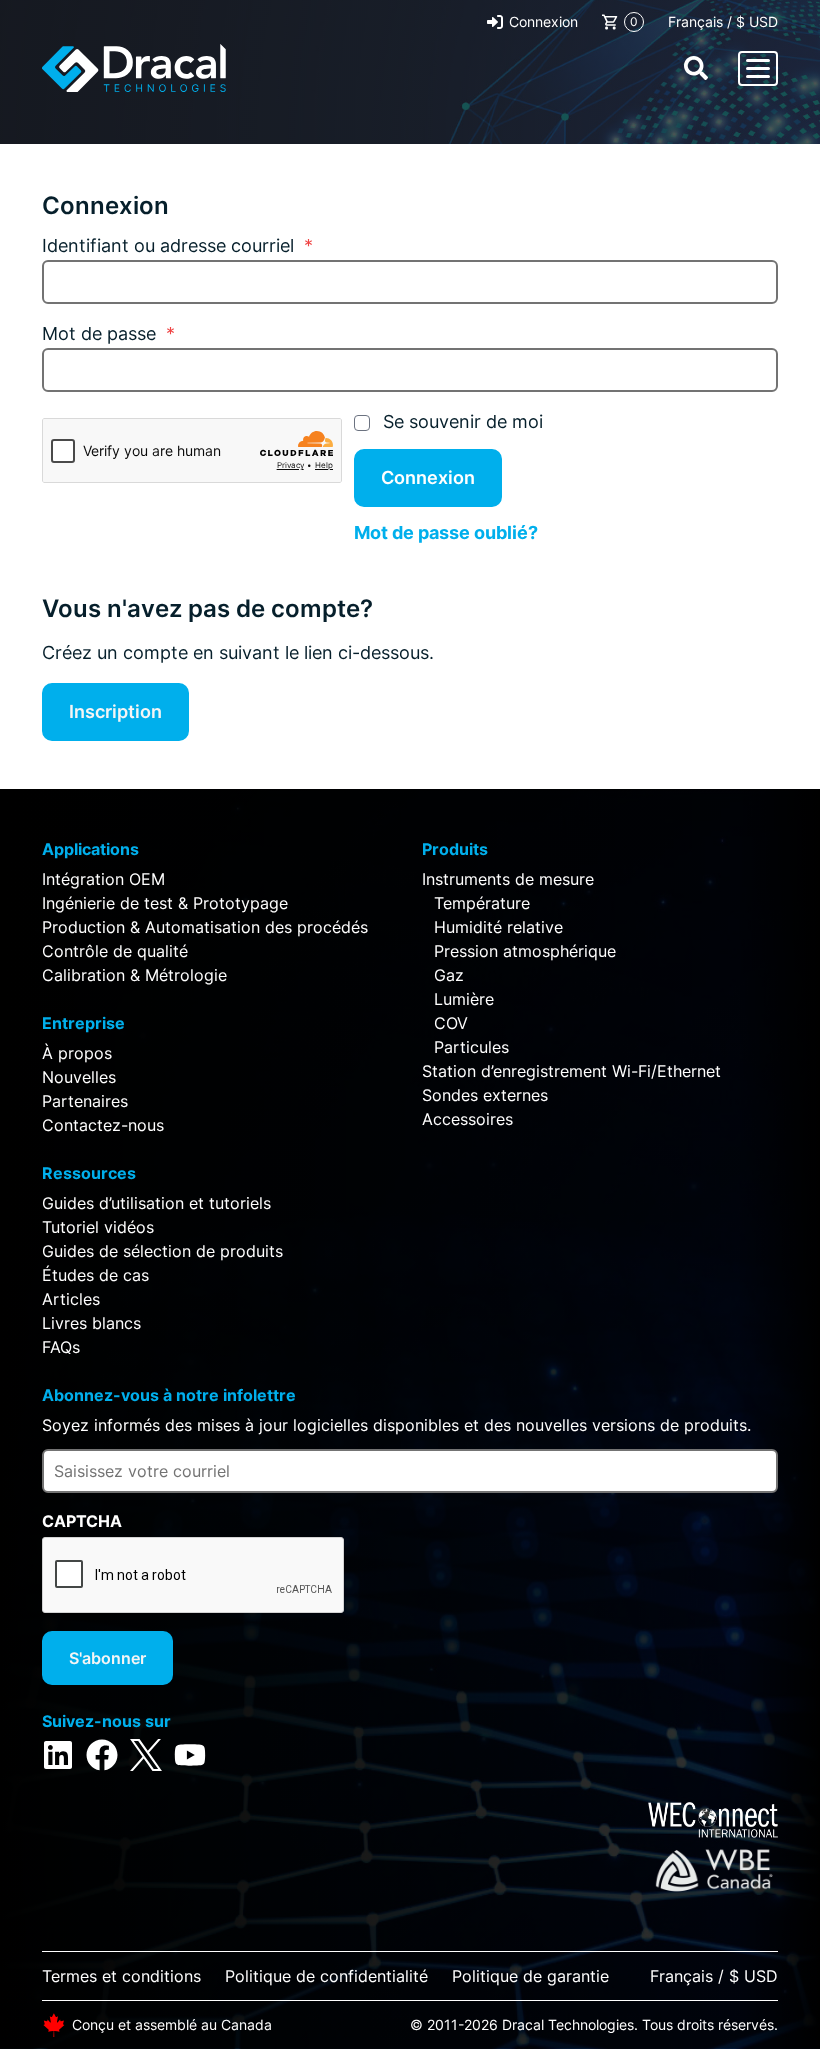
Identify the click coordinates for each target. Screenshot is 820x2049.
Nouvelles (79, 1077)
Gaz (449, 975)
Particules (471, 1047)
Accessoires (467, 1119)
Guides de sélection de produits (162, 1251)
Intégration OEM (103, 879)
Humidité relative (498, 927)
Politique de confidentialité (326, 1976)
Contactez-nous (103, 1125)
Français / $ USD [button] (723, 21)
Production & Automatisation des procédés (205, 927)
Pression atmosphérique (525, 951)
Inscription (115, 711)
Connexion (543, 21)
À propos (77, 1053)
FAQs (61, 1347)
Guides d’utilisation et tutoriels (156, 1203)
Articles (71, 1299)
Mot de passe (108, 333)
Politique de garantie (530, 1976)
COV (451, 1023)
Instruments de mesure (508, 879)
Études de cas (95, 1275)
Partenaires (85, 1101)
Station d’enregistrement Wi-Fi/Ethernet (571, 1071)
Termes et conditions (121, 1976)
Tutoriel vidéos (98, 1227)
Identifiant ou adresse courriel (177, 245)
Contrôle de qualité (115, 951)
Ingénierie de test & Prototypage (165, 903)
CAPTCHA (82, 1521)
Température (482, 903)
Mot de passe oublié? (446, 532)
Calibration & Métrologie (134, 975)
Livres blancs (91, 1323)
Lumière (464, 999)
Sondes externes (485, 1095)
